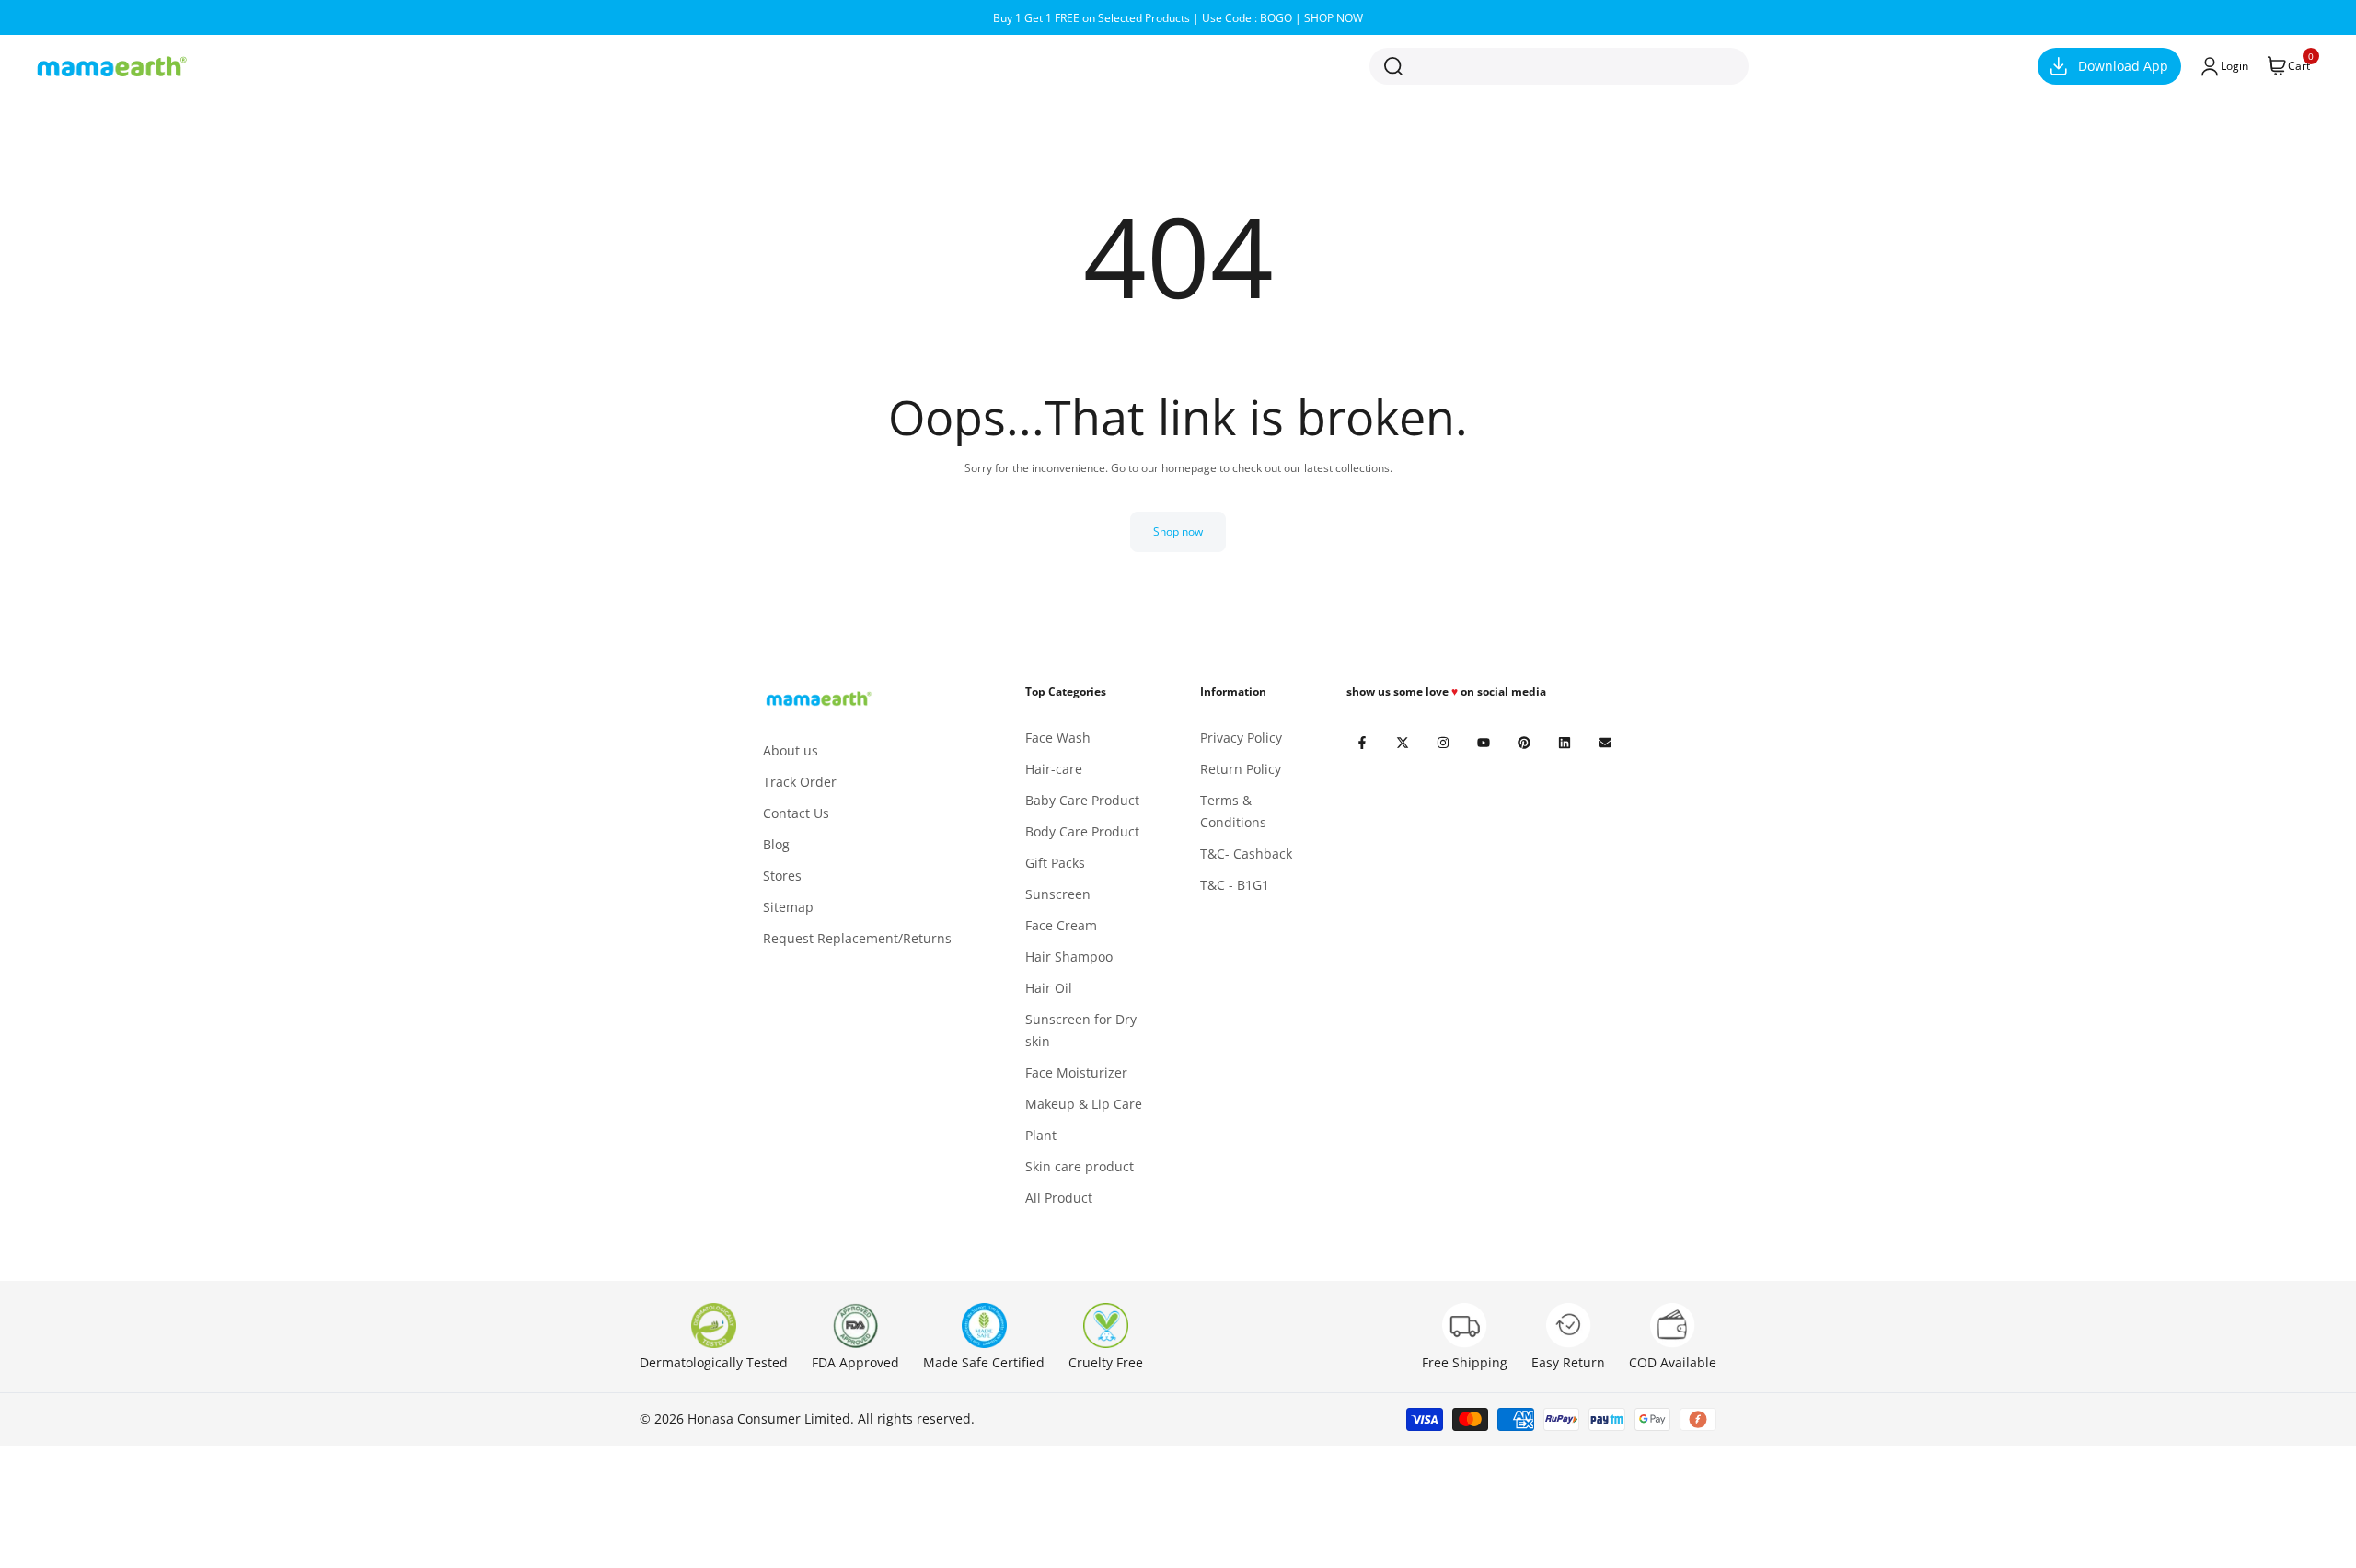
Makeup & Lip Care (1084, 1104)
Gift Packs (1055, 863)
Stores (782, 876)
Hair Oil (1049, 988)
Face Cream (1061, 925)
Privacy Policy (1241, 738)
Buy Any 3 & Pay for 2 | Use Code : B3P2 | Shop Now (1185, 18)
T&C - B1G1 (1235, 885)
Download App (2123, 66)
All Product (1059, 1198)
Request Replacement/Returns (857, 938)
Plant (1041, 1135)
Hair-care (1054, 769)
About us (791, 750)
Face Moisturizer (1076, 1072)
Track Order (800, 782)
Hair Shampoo (1069, 957)
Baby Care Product (1082, 800)
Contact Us (796, 813)
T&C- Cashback (1246, 853)
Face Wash (1058, 738)
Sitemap (788, 907)
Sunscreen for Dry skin (1081, 1030)
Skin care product (1080, 1166)
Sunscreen (1058, 894)
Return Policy (1241, 769)
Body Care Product (1082, 831)
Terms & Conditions (1233, 811)
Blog (776, 844)
